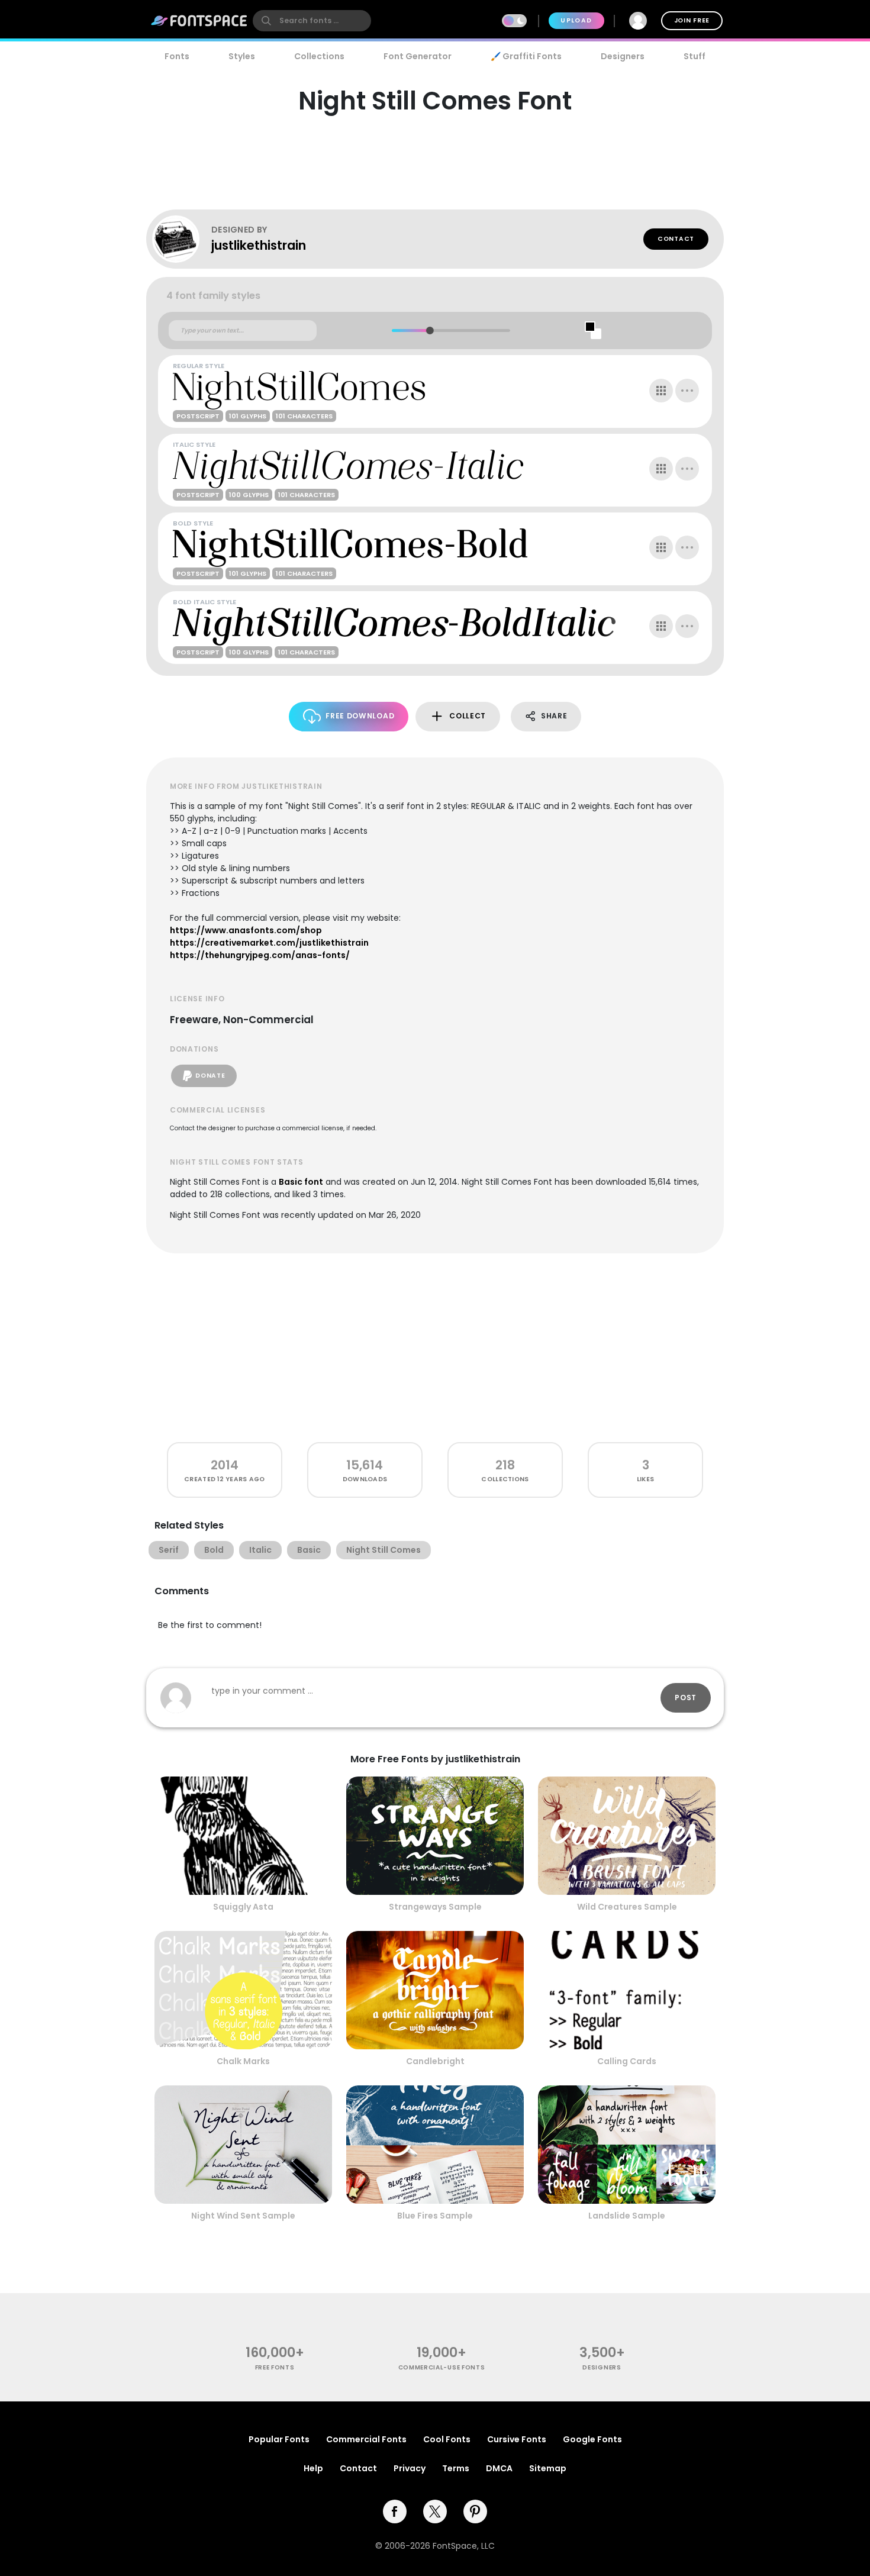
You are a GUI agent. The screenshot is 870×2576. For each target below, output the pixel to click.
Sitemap (548, 2468)
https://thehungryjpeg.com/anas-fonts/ (260, 955)
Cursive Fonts (517, 2439)
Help (313, 2468)
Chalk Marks (243, 2061)
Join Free (692, 20)
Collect (468, 716)
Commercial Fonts (366, 2439)
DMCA (499, 2468)
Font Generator (418, 56)
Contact (676, 239)
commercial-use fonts (442, 2367)
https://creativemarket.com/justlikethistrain (269, 943)
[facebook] (395, 2511)
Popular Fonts (279, 2439)
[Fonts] (199, 21)
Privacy (410, 2468)
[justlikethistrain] (182, 239)
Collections (319, 56)
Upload (576, 20)
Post (686, 1698)
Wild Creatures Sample (627, 1907)
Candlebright (435, 2061)
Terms (456, 2468)
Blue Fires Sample (435, 2216)
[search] (312, 21)
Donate (210, 1076)
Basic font (301, 1182)
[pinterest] (475, 2511)
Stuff (695, 56)
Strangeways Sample (435, 1907)
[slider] (429, 331)
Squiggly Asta (243, 1907)
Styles (242, 56)
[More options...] (687, 391)
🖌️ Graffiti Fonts (526, 56)
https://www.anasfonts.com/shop (246, 930)
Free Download (360, 716)
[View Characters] (661, 391)
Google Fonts (592, 2439)
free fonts (275, 2367)
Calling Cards (627, 2061)
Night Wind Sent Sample (243, 2216)
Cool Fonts (447, 2439)
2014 (225, 1465)
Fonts (177, 56)
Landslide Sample (627, 2216)
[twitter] (435, 2511)
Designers (623, 56)
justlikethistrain (259, 245)
